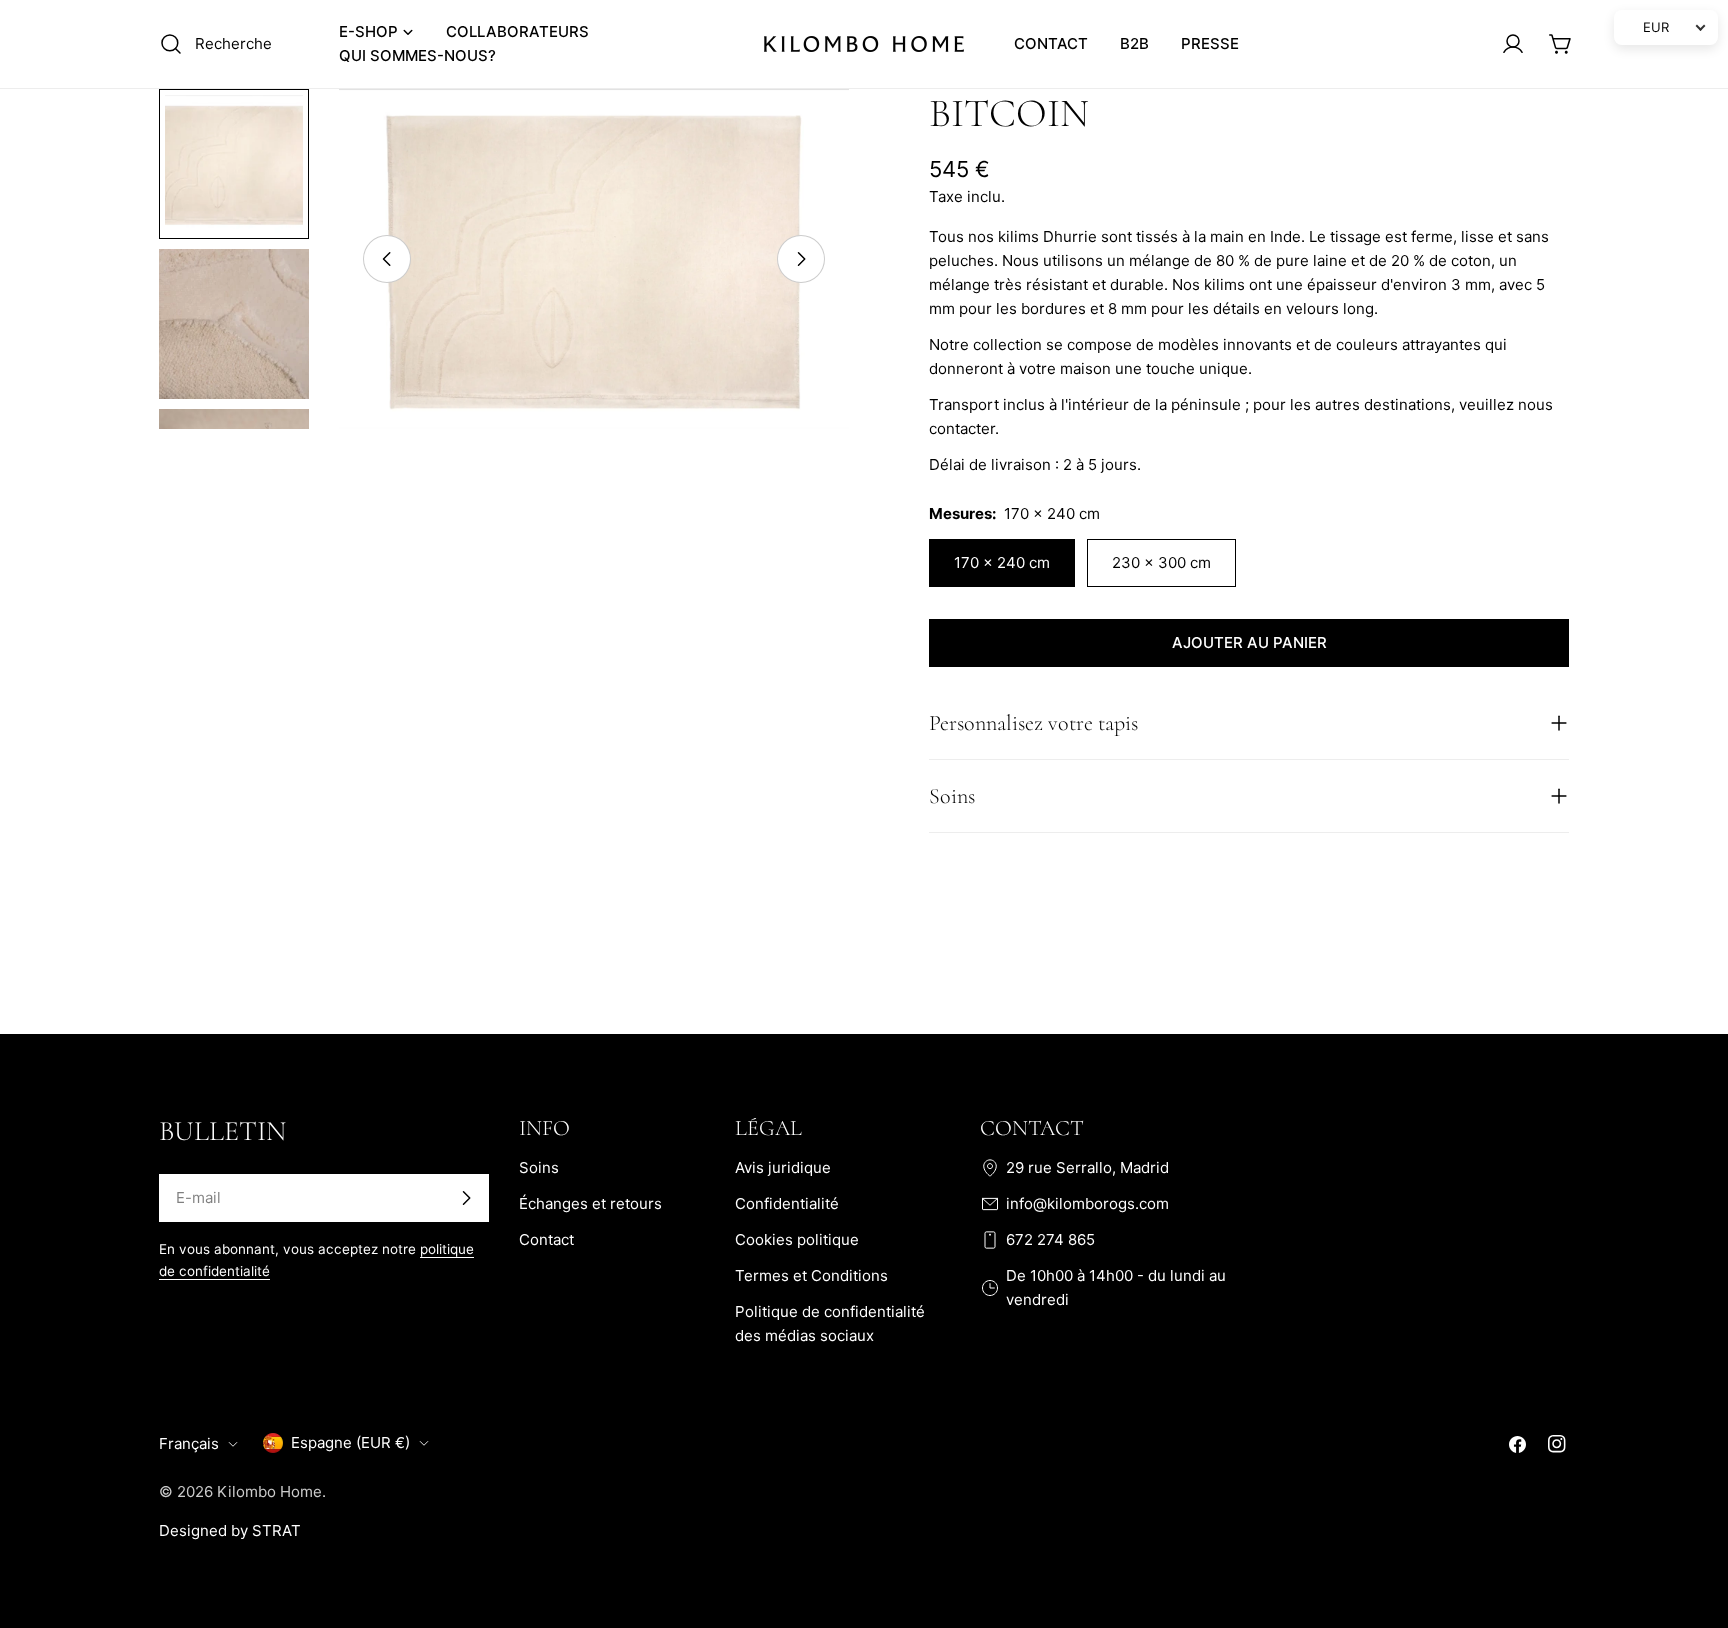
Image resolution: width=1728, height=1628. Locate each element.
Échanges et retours (590, 1203)
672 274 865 (1050, 1239)
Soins (539, 1167)
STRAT (276, 1530)
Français (189, 1443)
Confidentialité (787, 1203)
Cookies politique (797, 1239)
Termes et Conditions (811, 1275)
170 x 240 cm (1002, 562)
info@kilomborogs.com (1087, 1203)
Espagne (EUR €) (350, 1442)
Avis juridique (783, 1167)
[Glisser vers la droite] (801, 259)
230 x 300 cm (1161, 562)
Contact (546, 1239)
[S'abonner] (466, 1198)
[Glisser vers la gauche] (387, 259)
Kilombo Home (269, 1491)
